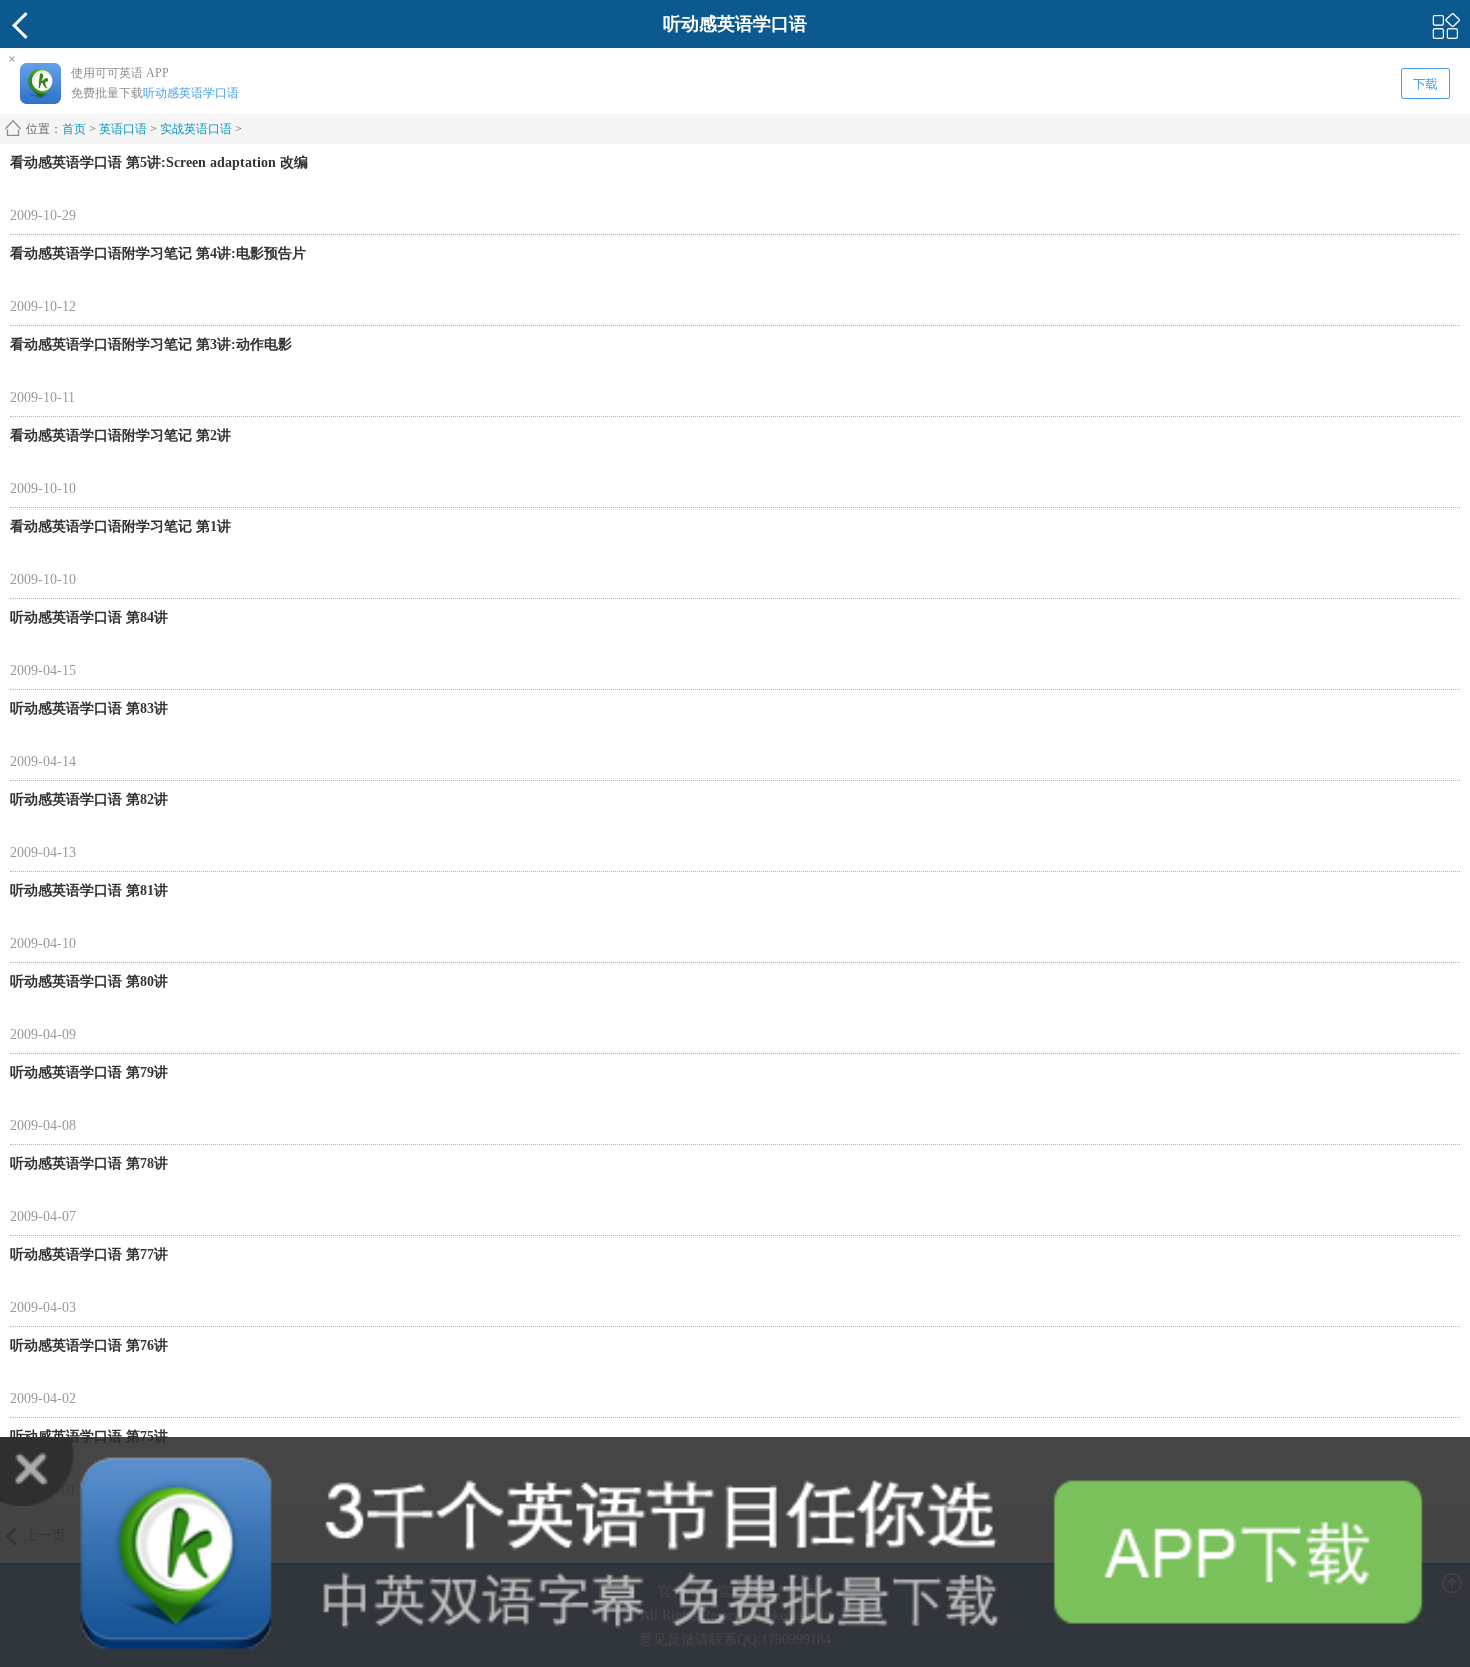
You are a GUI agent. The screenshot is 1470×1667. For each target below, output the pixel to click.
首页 (74, 129)
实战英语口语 (196, 129)
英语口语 (123, 129)
